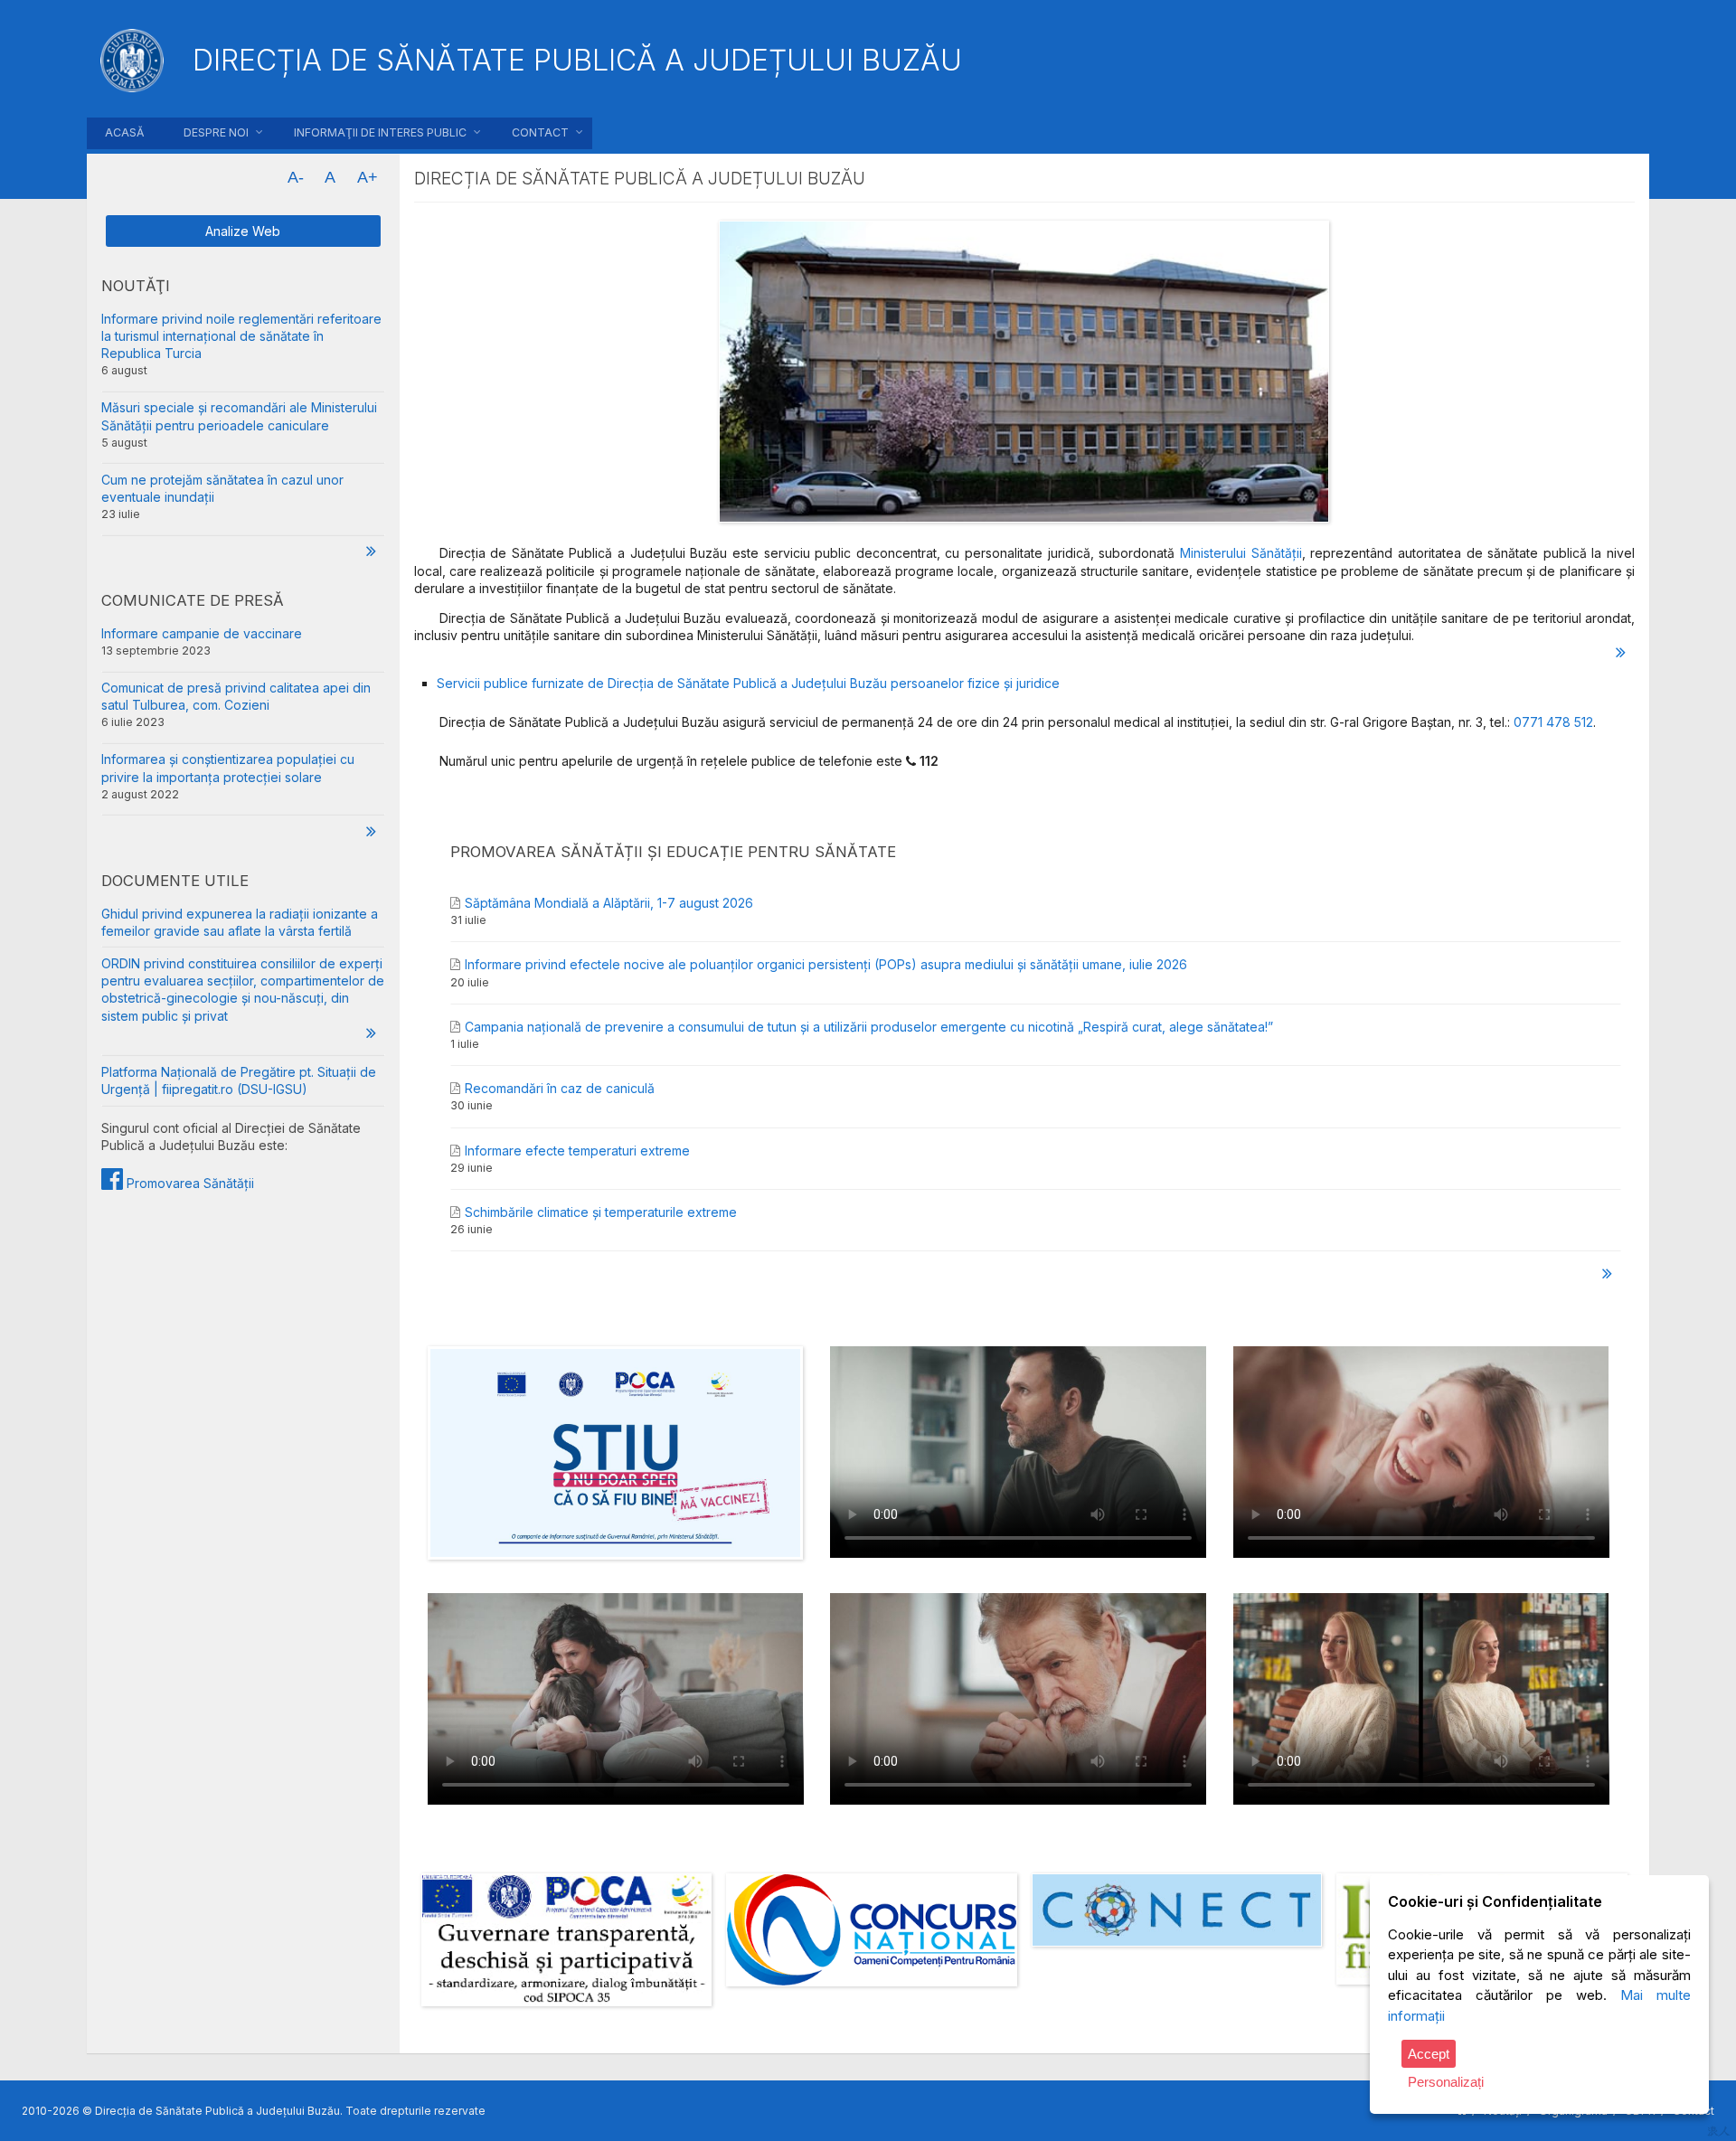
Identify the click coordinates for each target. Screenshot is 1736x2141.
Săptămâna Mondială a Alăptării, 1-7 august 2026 (609, 903)
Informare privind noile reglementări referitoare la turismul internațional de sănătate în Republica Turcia (241, 336)
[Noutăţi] (371, 550)
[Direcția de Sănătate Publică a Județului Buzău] (1024, 373)
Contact (540, 132)
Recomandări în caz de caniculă (560, 1088)
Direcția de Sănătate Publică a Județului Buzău (577, 60)
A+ (368, 177)
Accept (1429, 2054)
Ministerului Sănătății (1241, 553)
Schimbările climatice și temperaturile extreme (601, 1212)
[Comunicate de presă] (371, 830)
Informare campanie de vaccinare (202, 633)
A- (296, 177)
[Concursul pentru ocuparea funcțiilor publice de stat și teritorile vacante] (872, 1932)
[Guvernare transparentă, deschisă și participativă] (567, 1942)
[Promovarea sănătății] (1608, 1273)
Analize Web (243, 231)
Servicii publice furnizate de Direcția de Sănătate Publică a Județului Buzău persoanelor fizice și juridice (748, 683)
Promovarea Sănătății (189, 1183)
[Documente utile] (371, 1032)
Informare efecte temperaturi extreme (577, 1151)
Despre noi (216, 132)
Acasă (124, 132)
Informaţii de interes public (380, 132)
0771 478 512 (1553, 722)
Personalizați (1446, 2082)
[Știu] (616, 1569)
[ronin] (1718, 2131)
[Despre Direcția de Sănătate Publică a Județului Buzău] (1621, 652)
